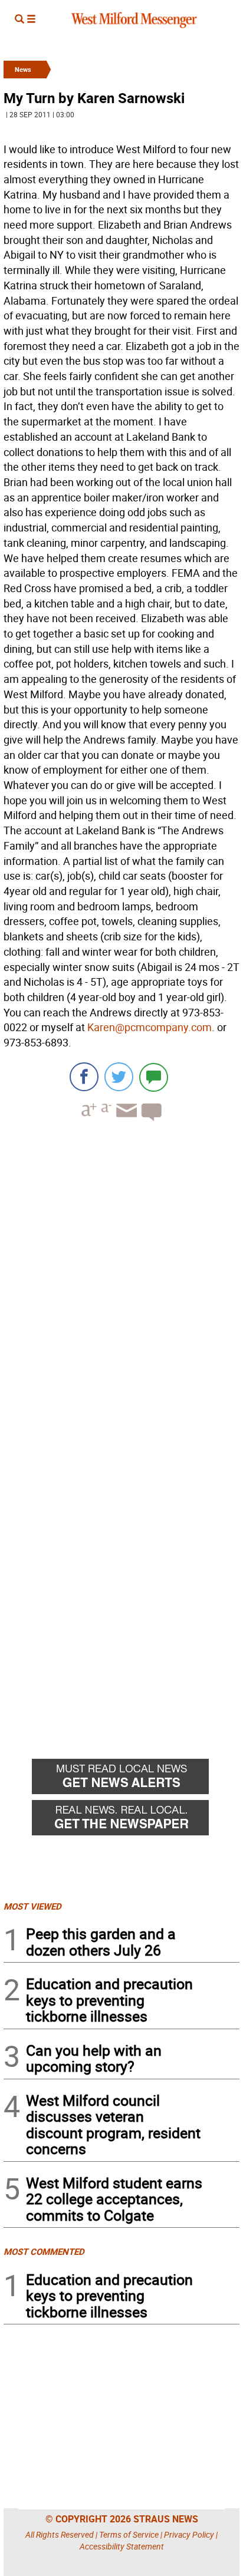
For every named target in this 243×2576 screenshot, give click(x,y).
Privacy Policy (189, 2534)
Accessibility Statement (122, 2546)
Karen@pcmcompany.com (150, 1027)
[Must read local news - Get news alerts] (136, 1779)
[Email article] (125, 1121)
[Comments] (154, 1077)
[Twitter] (119, 1077)
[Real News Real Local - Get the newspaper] (136, 1821)
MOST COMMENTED (44, 2251)
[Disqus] (121, 1280)
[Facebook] (84, 1077)
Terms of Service (129, 2534)
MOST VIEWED (32, 1906)
